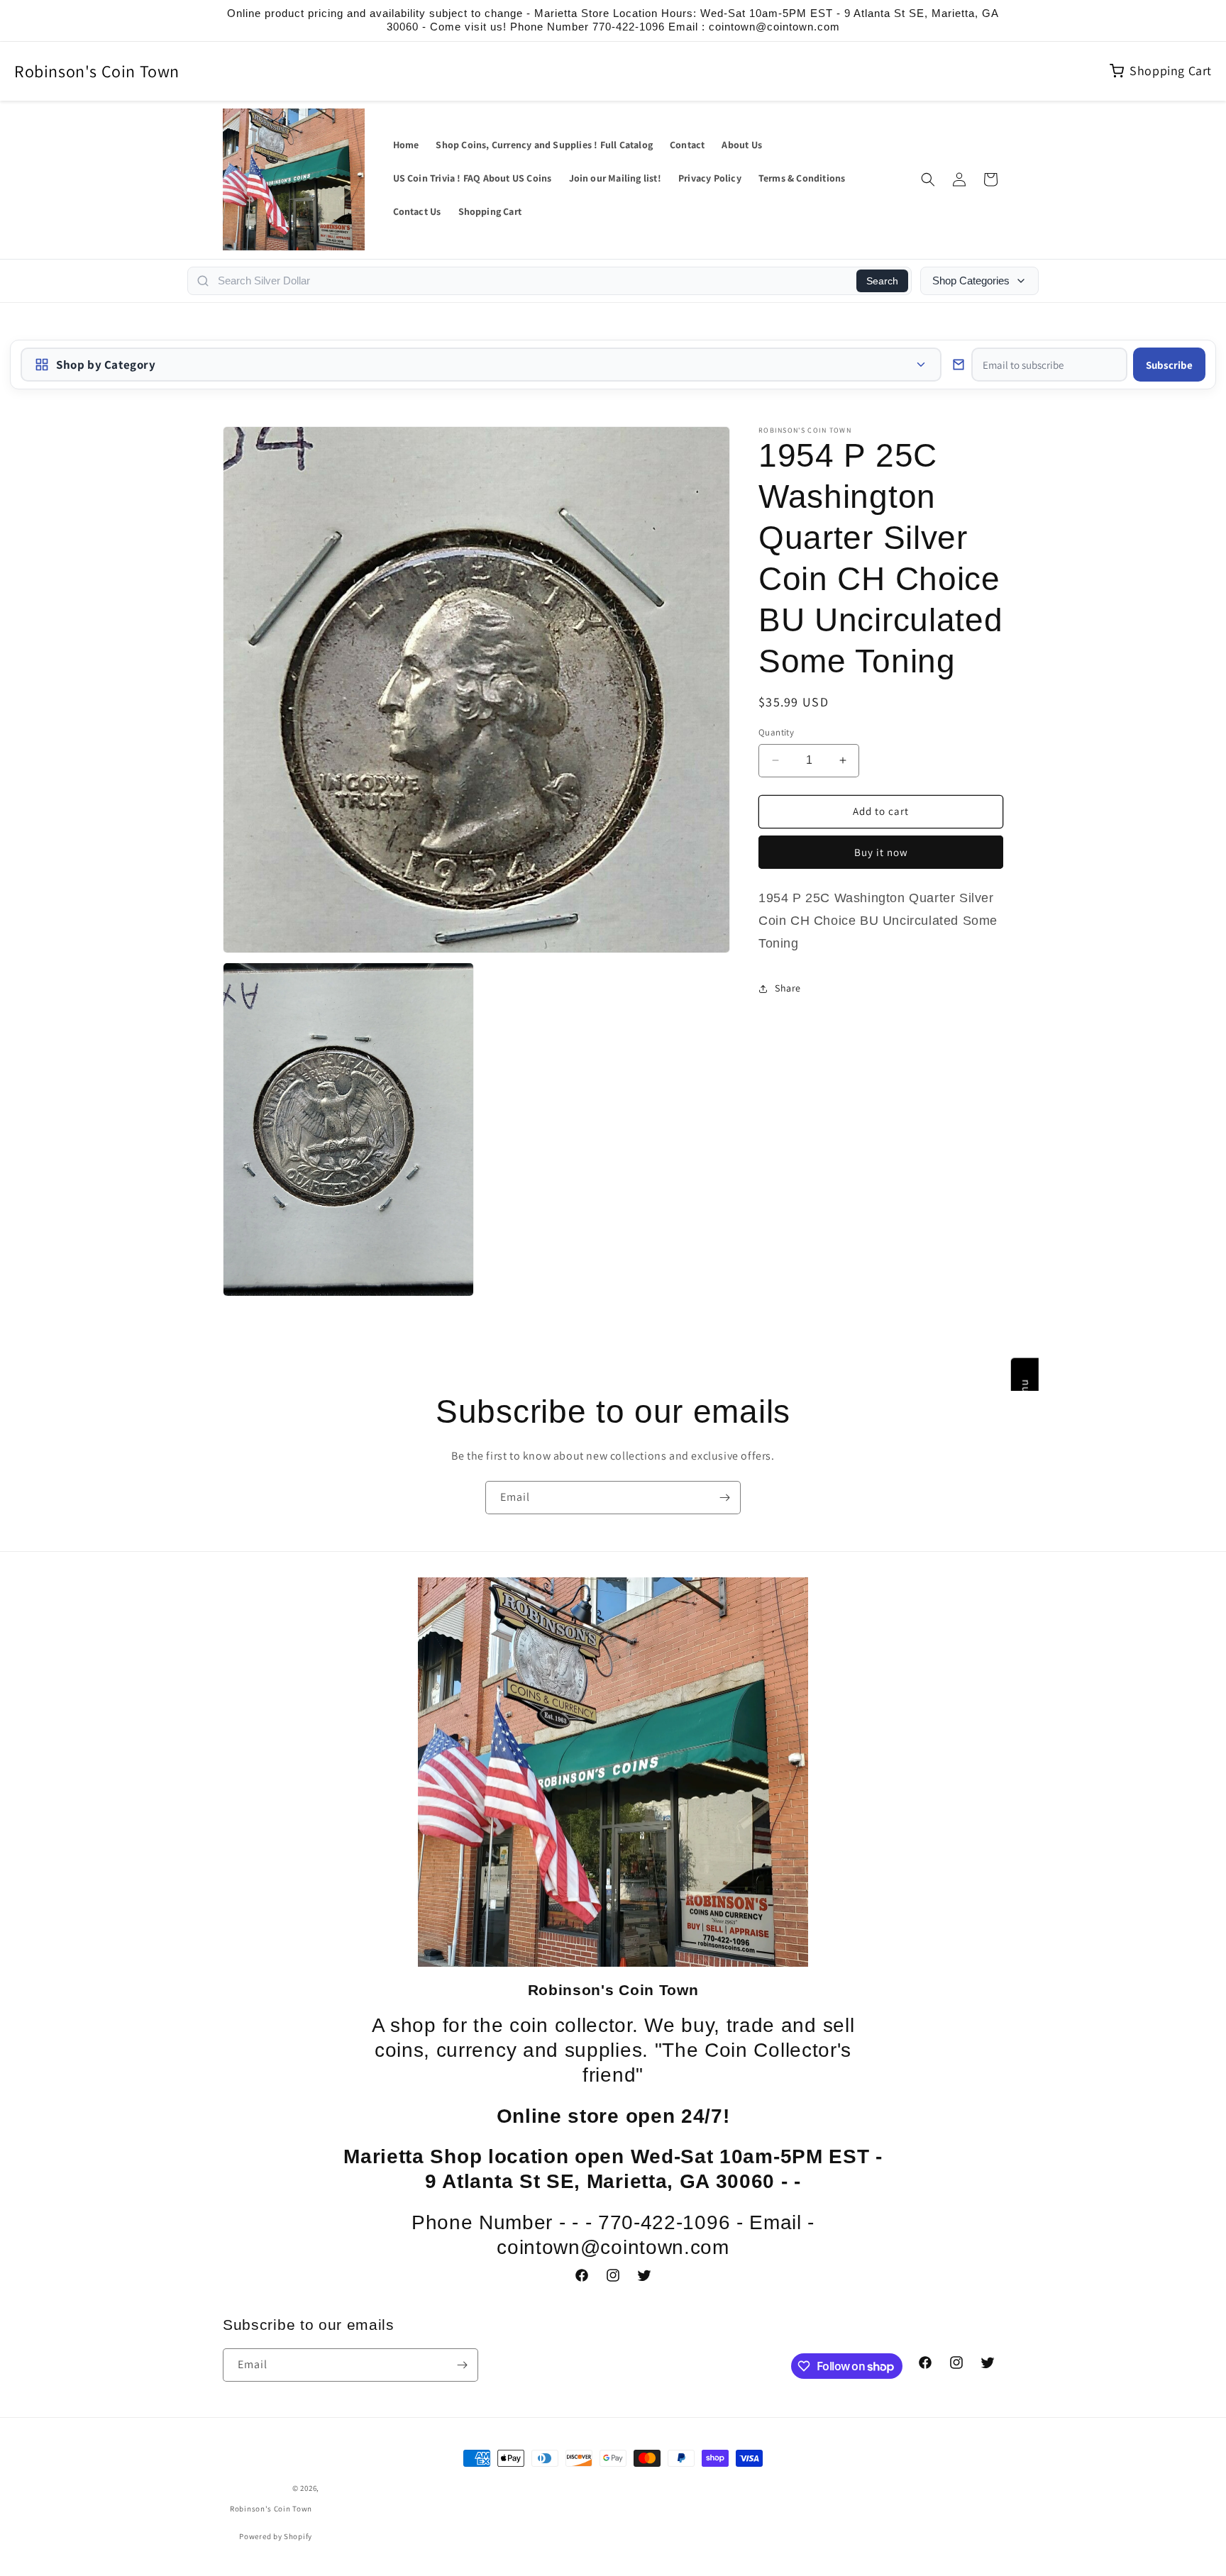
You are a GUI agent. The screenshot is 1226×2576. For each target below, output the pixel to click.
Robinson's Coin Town (97, 71)
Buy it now (881, 852)
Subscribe (1169, 365)
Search (882, 281)
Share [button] (788, 988)
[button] (928, 179)
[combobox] (533, 281)
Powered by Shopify (276, 2536)
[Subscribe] (724, 1498)
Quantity (776, 732)
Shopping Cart (1171, 71)
